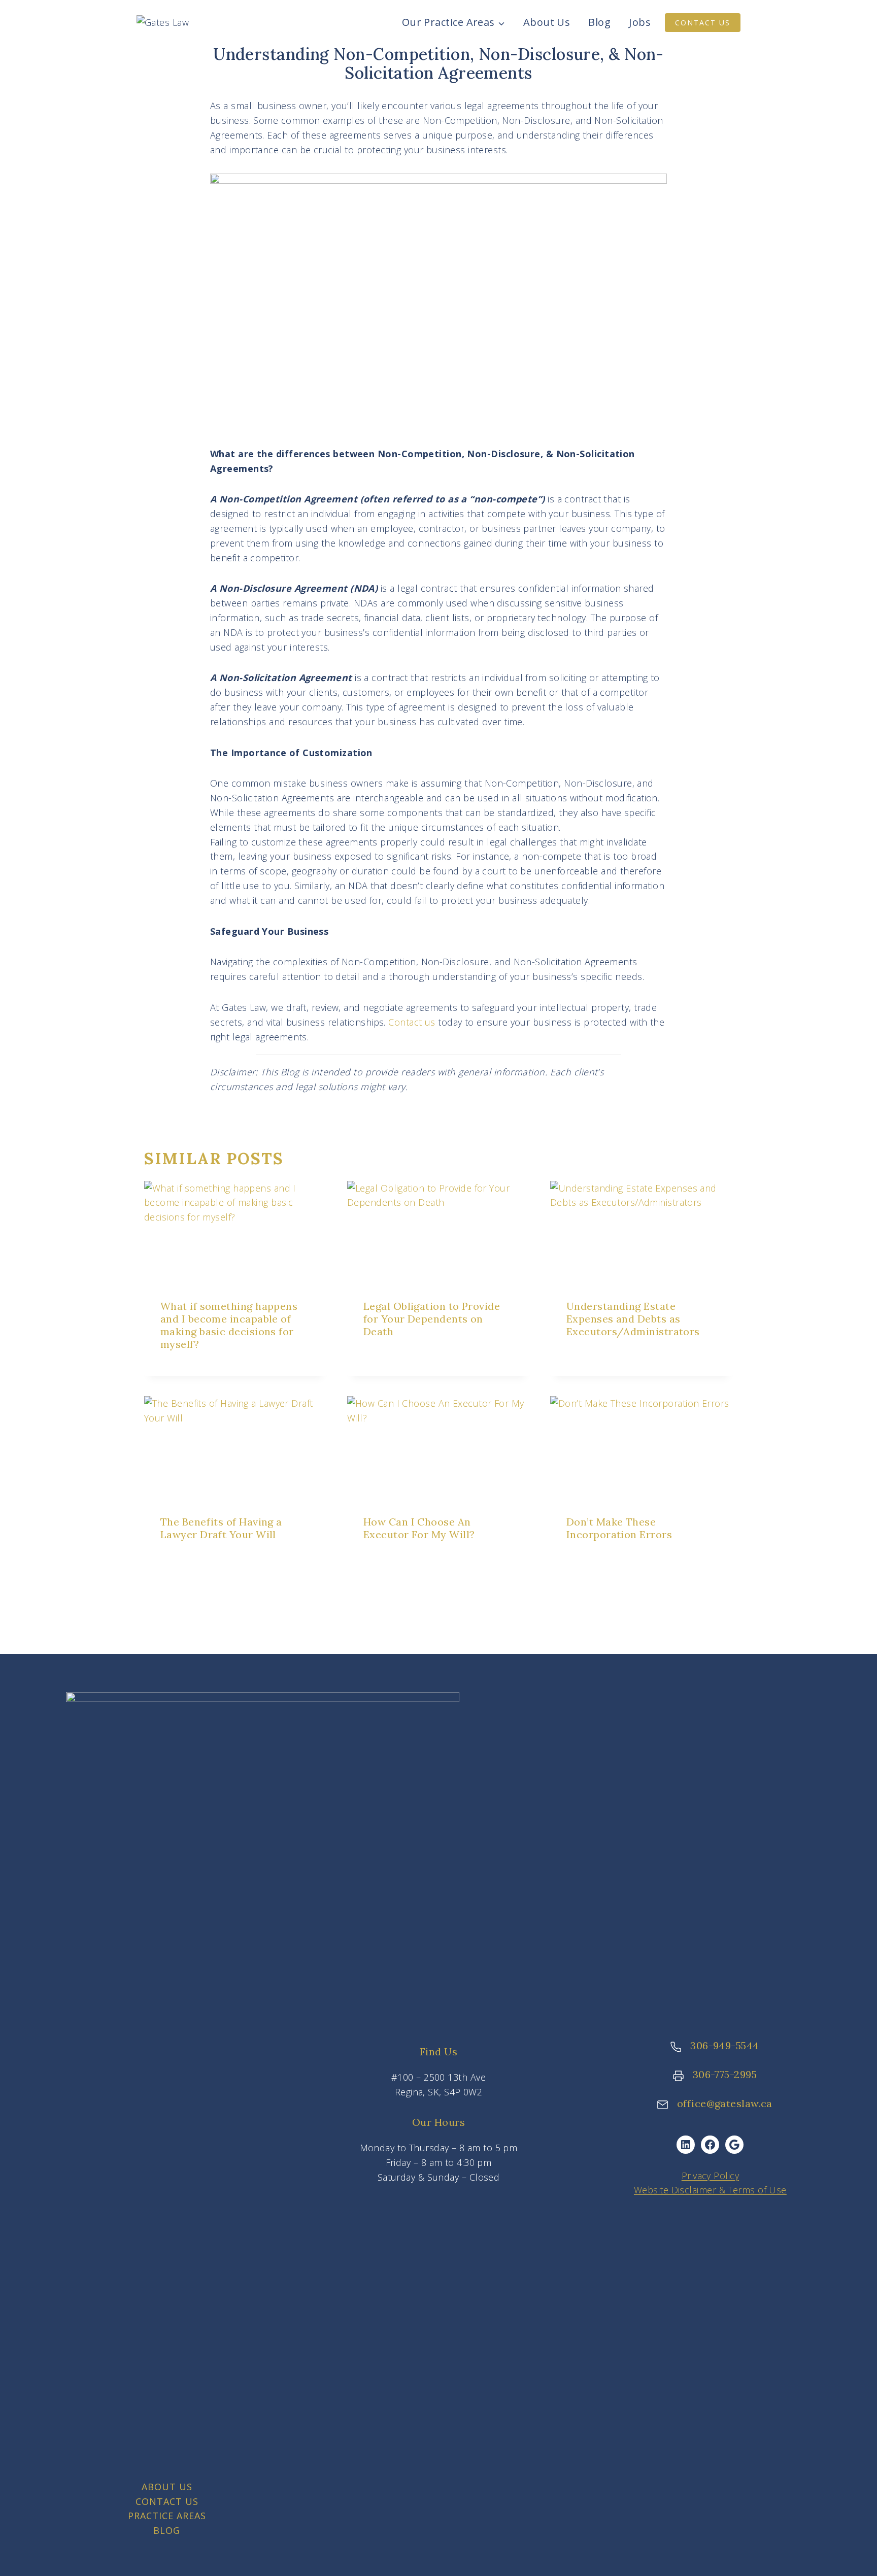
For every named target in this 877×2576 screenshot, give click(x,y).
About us (167, 2487)
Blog (599, 22)
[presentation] (235, 1232)
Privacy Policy (710, 2176)
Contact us (412, 1022)
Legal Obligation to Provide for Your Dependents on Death (432, 1319)
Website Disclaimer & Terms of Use (710, 2190)
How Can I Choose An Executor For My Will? (419, 1528)
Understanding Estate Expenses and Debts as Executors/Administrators (633, 1319)
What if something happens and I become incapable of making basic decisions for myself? (229, 1325)
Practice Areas (167, 2516)
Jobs (640, 22)
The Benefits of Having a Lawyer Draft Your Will (221, 1528)
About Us (547, 22)
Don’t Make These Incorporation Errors (619, 1528)
